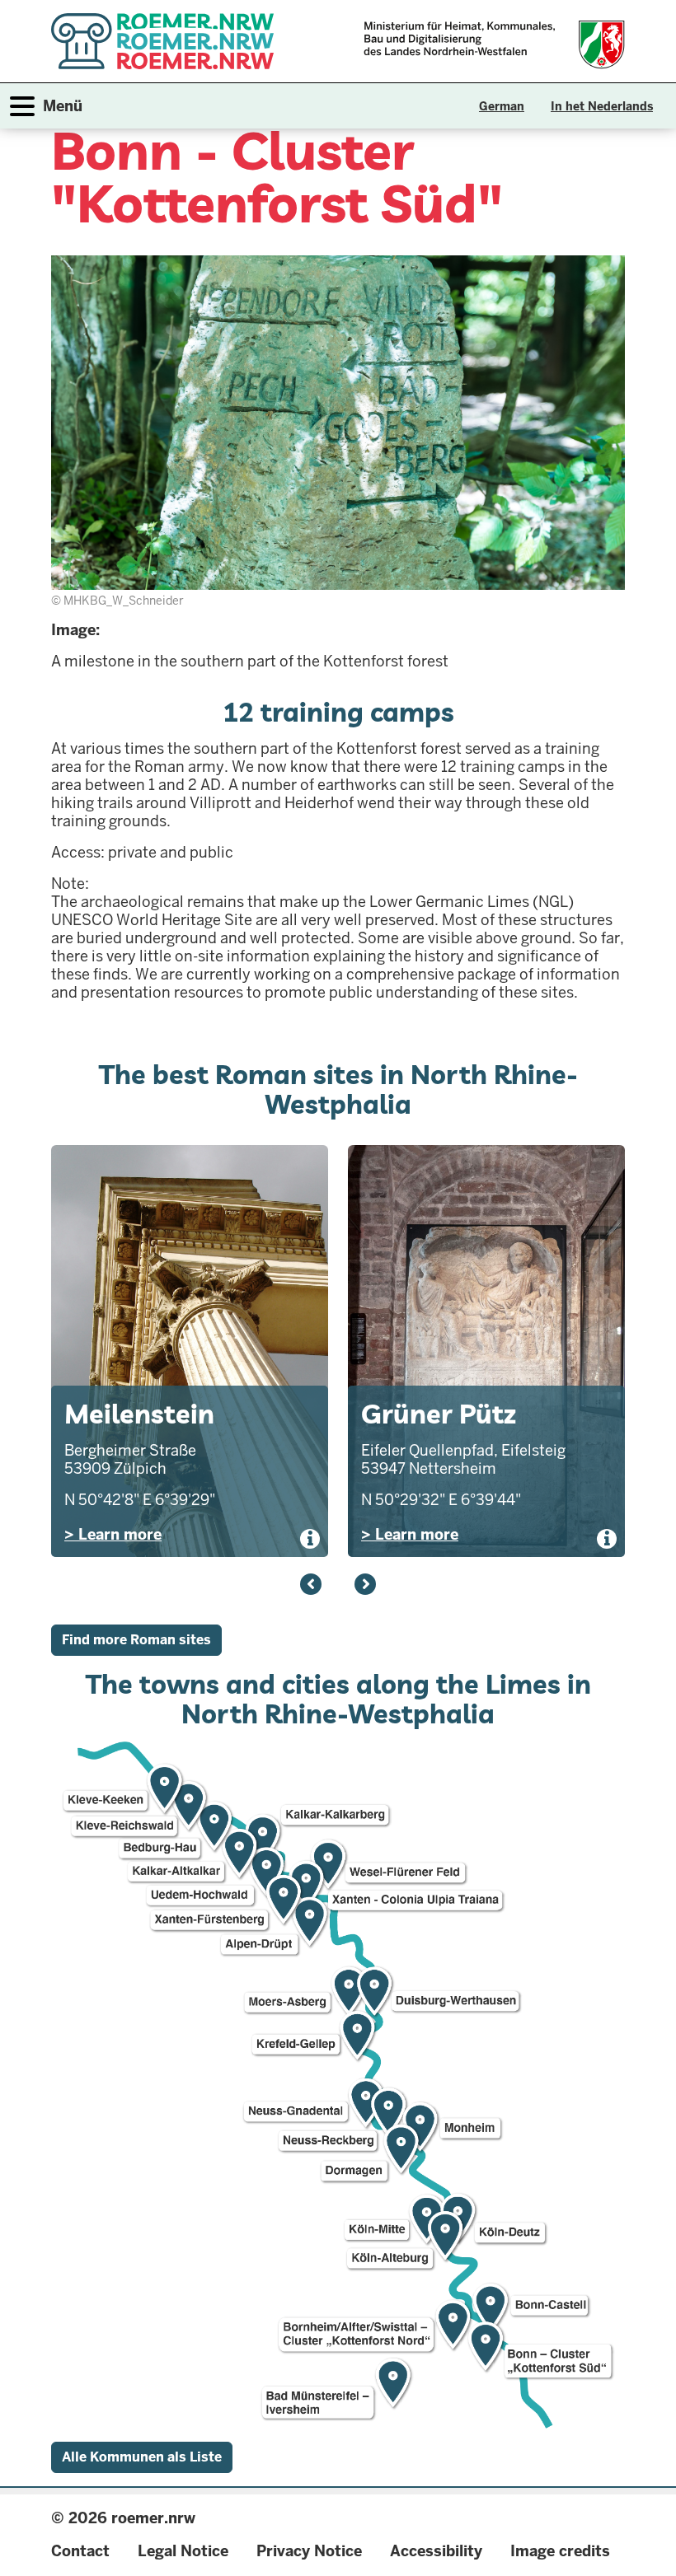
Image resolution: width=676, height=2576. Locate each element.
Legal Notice (183, 2551)
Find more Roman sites (136, 1640)
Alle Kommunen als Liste (142, 2457)
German (502, 106)
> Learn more (113, 1534)
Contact (80, 2551)
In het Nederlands (602, 106)
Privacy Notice (309, 2551)
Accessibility (436, 2551)
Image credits (560, 2551)
